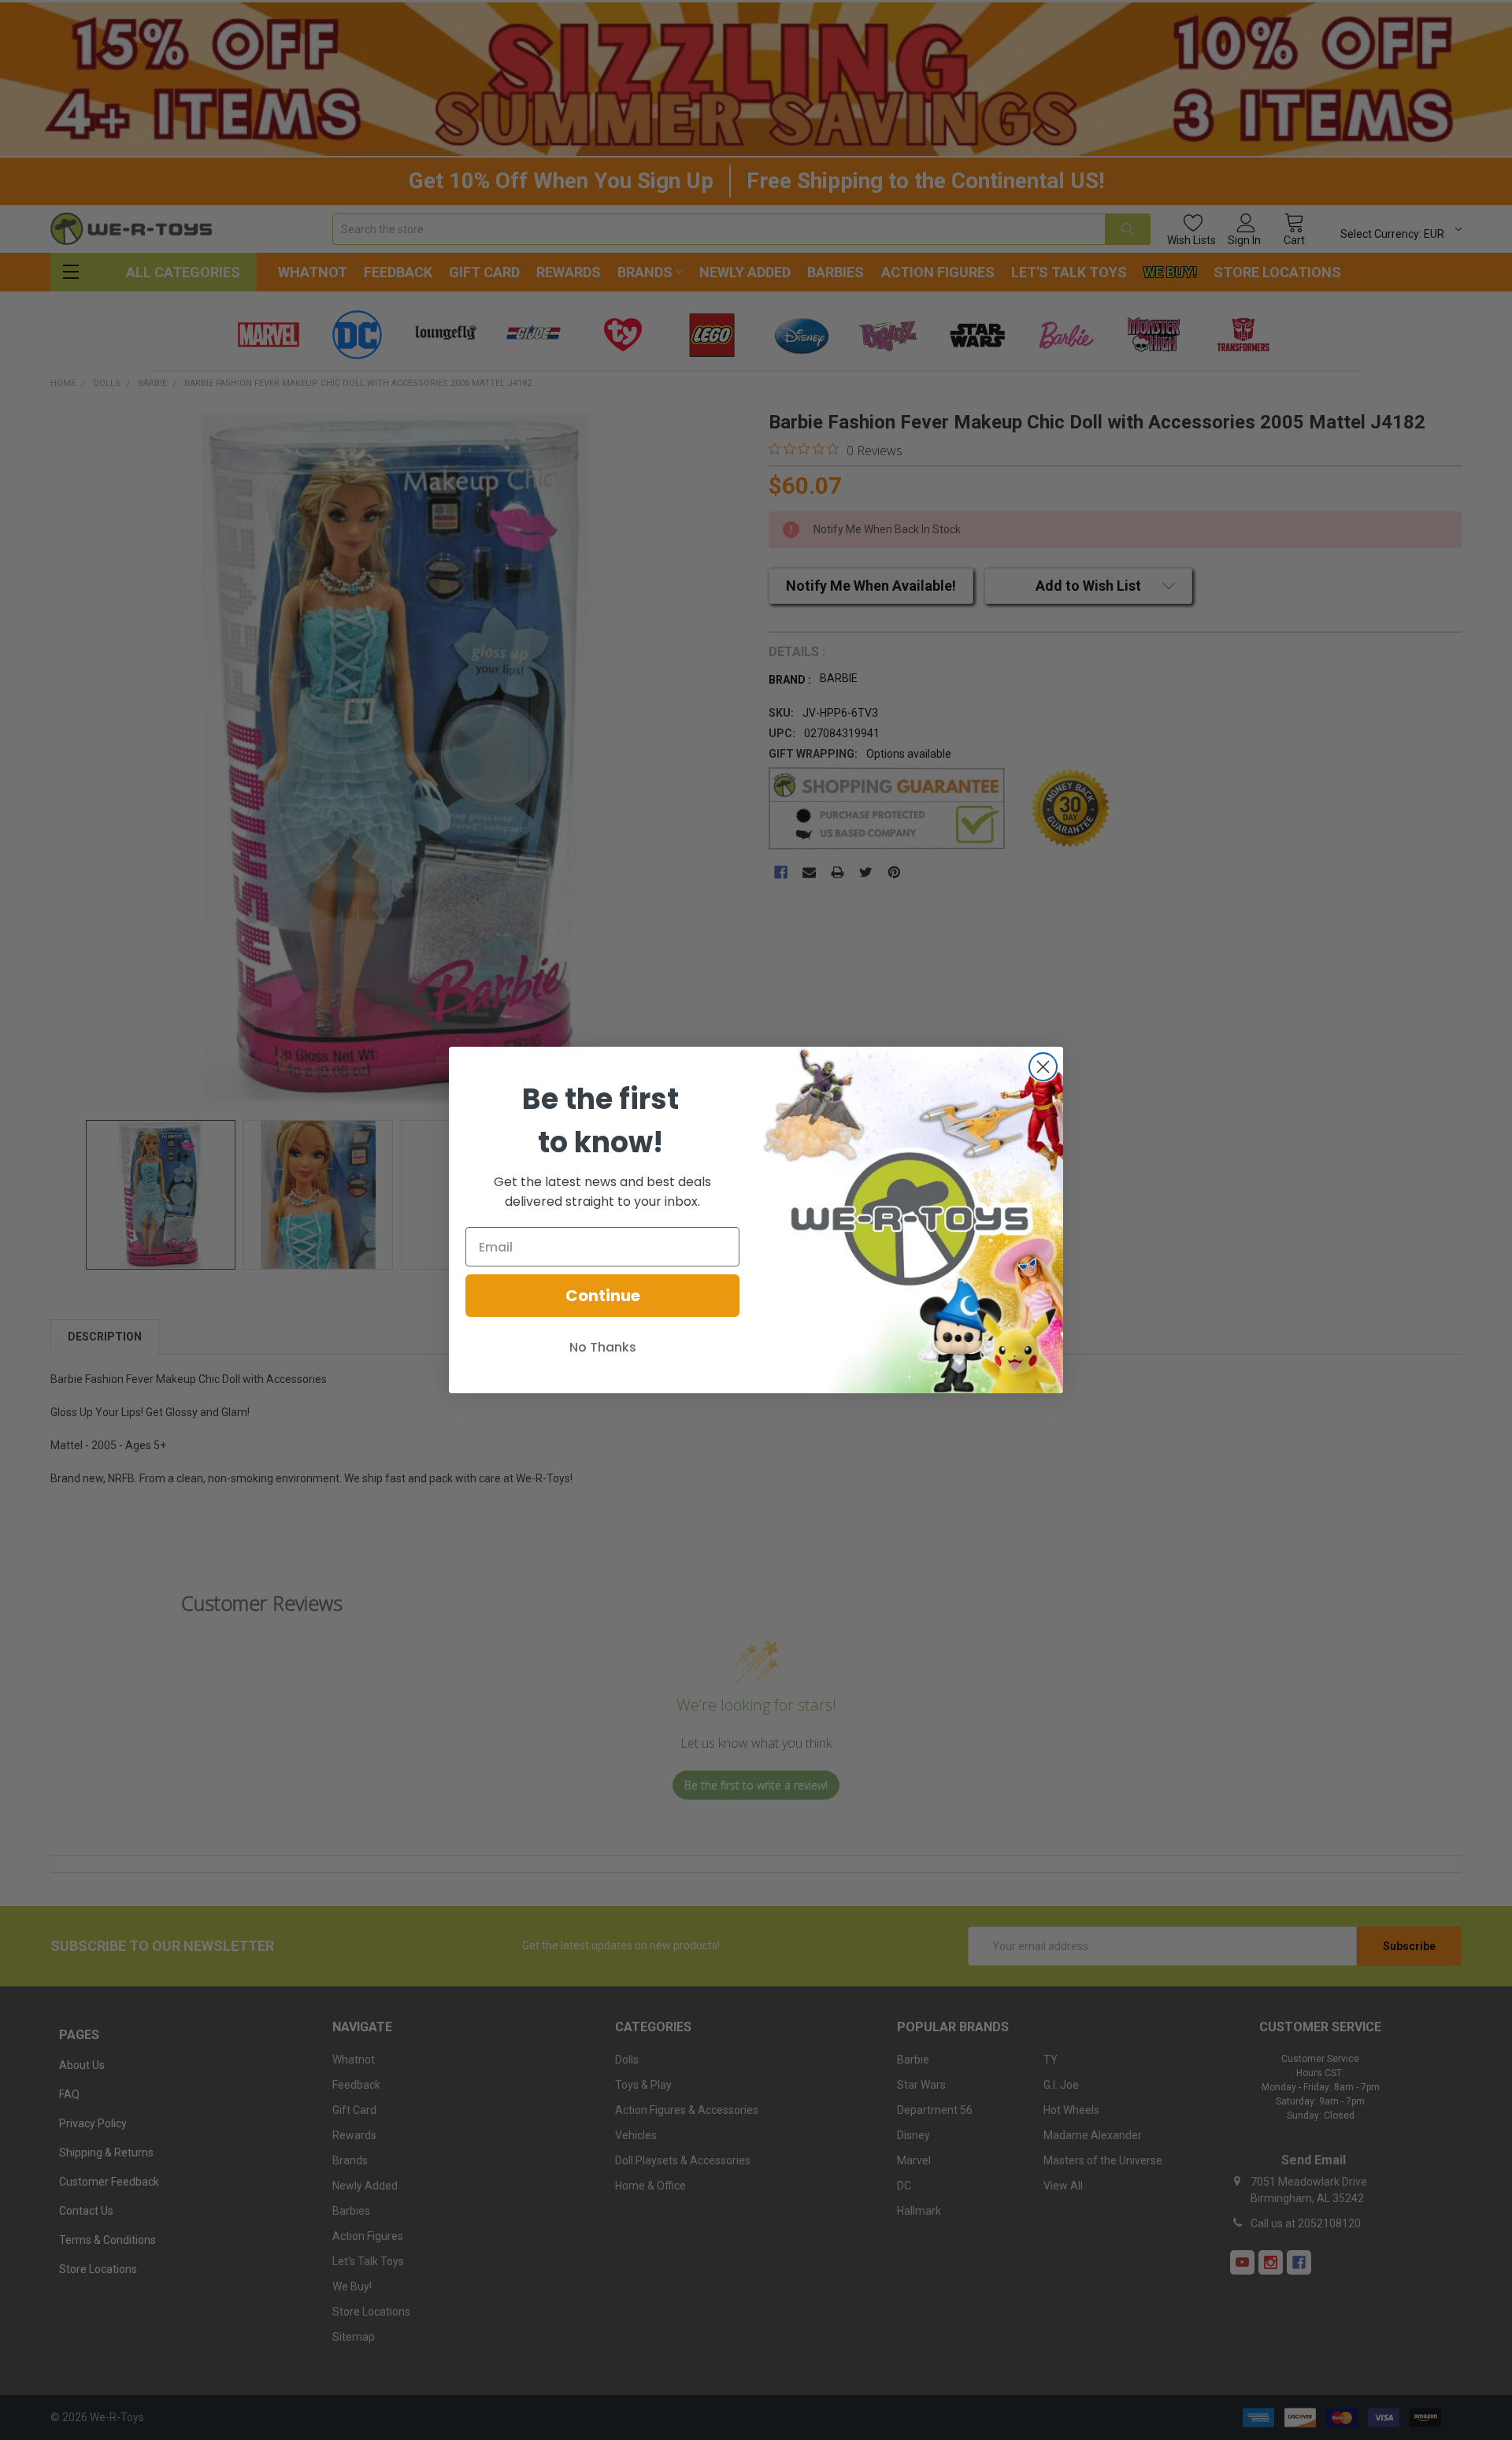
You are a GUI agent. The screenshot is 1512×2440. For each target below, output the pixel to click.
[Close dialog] (1043, 1067)
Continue (603, 1296)
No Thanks (603, 1347)
